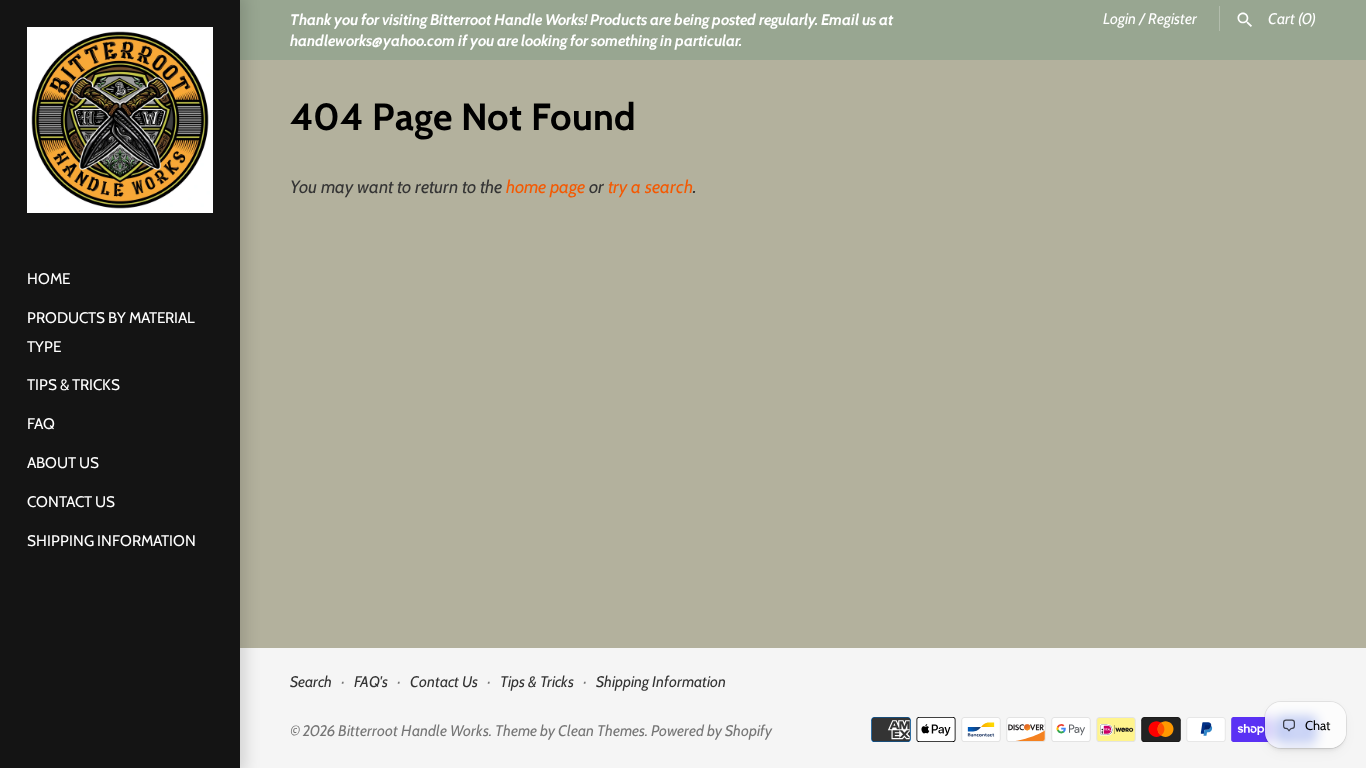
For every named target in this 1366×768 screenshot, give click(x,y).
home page (545, 187)
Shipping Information (111, 540)
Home (48, 278)
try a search (650, 187)
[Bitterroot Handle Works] (120, 120)
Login (1119, 18)
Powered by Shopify (711, 730)
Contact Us (71, 501)
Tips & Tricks (73, 384)
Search (311, 681)
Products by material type (111, 332)
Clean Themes (601, 730)
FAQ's (371, 681)
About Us (63, 462)
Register (1172, 18)
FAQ (41, 423)
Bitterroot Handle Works (413, 730)
